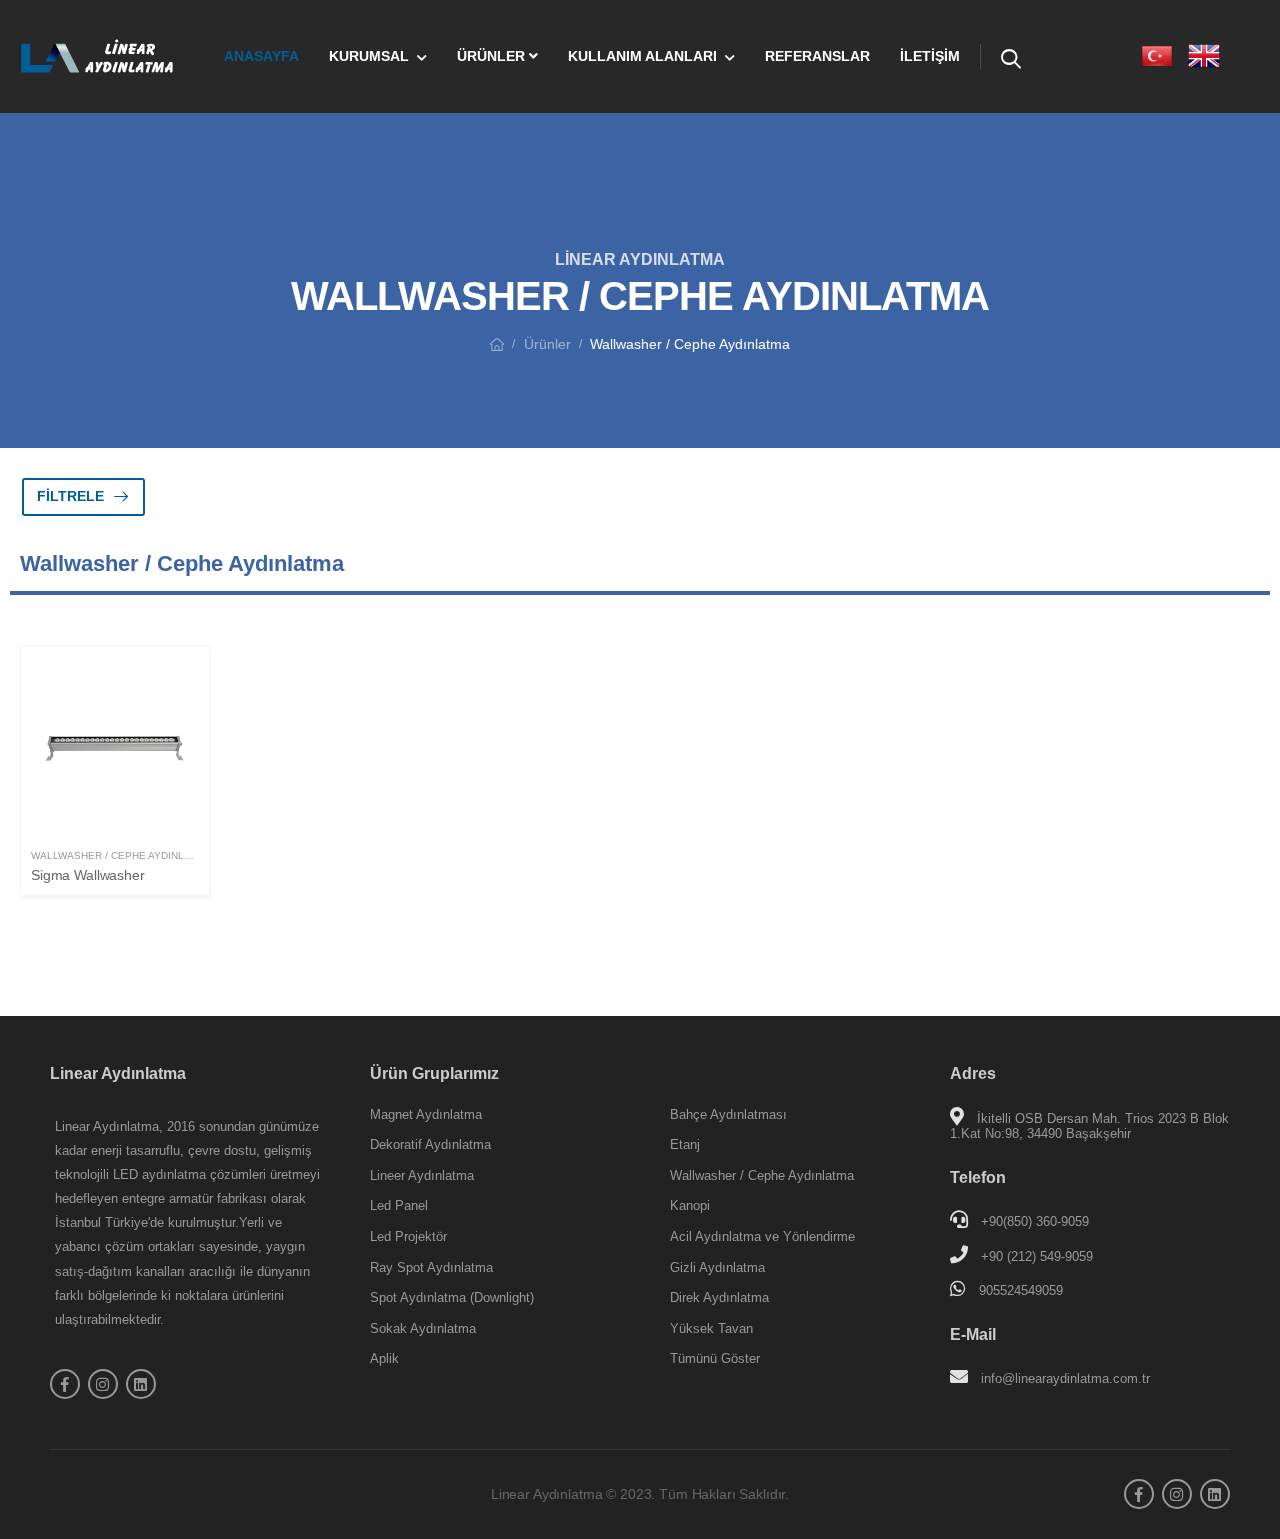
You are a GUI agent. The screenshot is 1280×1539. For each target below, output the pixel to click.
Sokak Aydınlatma (423, 1328)
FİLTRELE (70, 496)
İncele (115, 812)
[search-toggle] (1011, 56)
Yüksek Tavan (711, 1328)
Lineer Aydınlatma (422, 1175)
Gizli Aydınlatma (717, 1267)
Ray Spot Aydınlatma (431, 1267)
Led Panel (399, 1205)
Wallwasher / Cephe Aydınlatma (121, 855)
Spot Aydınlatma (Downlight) (452, 1297)
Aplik (384, 1358)
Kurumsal (369, 56)
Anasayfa (261, 56)
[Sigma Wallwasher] (115, 746)
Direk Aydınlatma (719, 1297)
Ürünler (493, 56)
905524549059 (1021, 1290)
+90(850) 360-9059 (1035, 1221)
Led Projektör (408, 1236)
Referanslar (817, 56)
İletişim (930, 56)
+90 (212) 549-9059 (1037, 1256)
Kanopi (690, 1205)
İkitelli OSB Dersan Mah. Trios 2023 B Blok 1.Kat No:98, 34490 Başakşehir (1089, 1126)
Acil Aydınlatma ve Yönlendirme (762, 1236)
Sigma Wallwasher (88, 875)
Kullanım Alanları (642, 56)
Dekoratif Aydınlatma (430, 1144)
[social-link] (65, 1384)
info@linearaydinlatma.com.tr (1065, 1378)
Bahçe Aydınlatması (728, 1114)
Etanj (685, 1144)
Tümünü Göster (715, 1358)
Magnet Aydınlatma (426, 1114)
